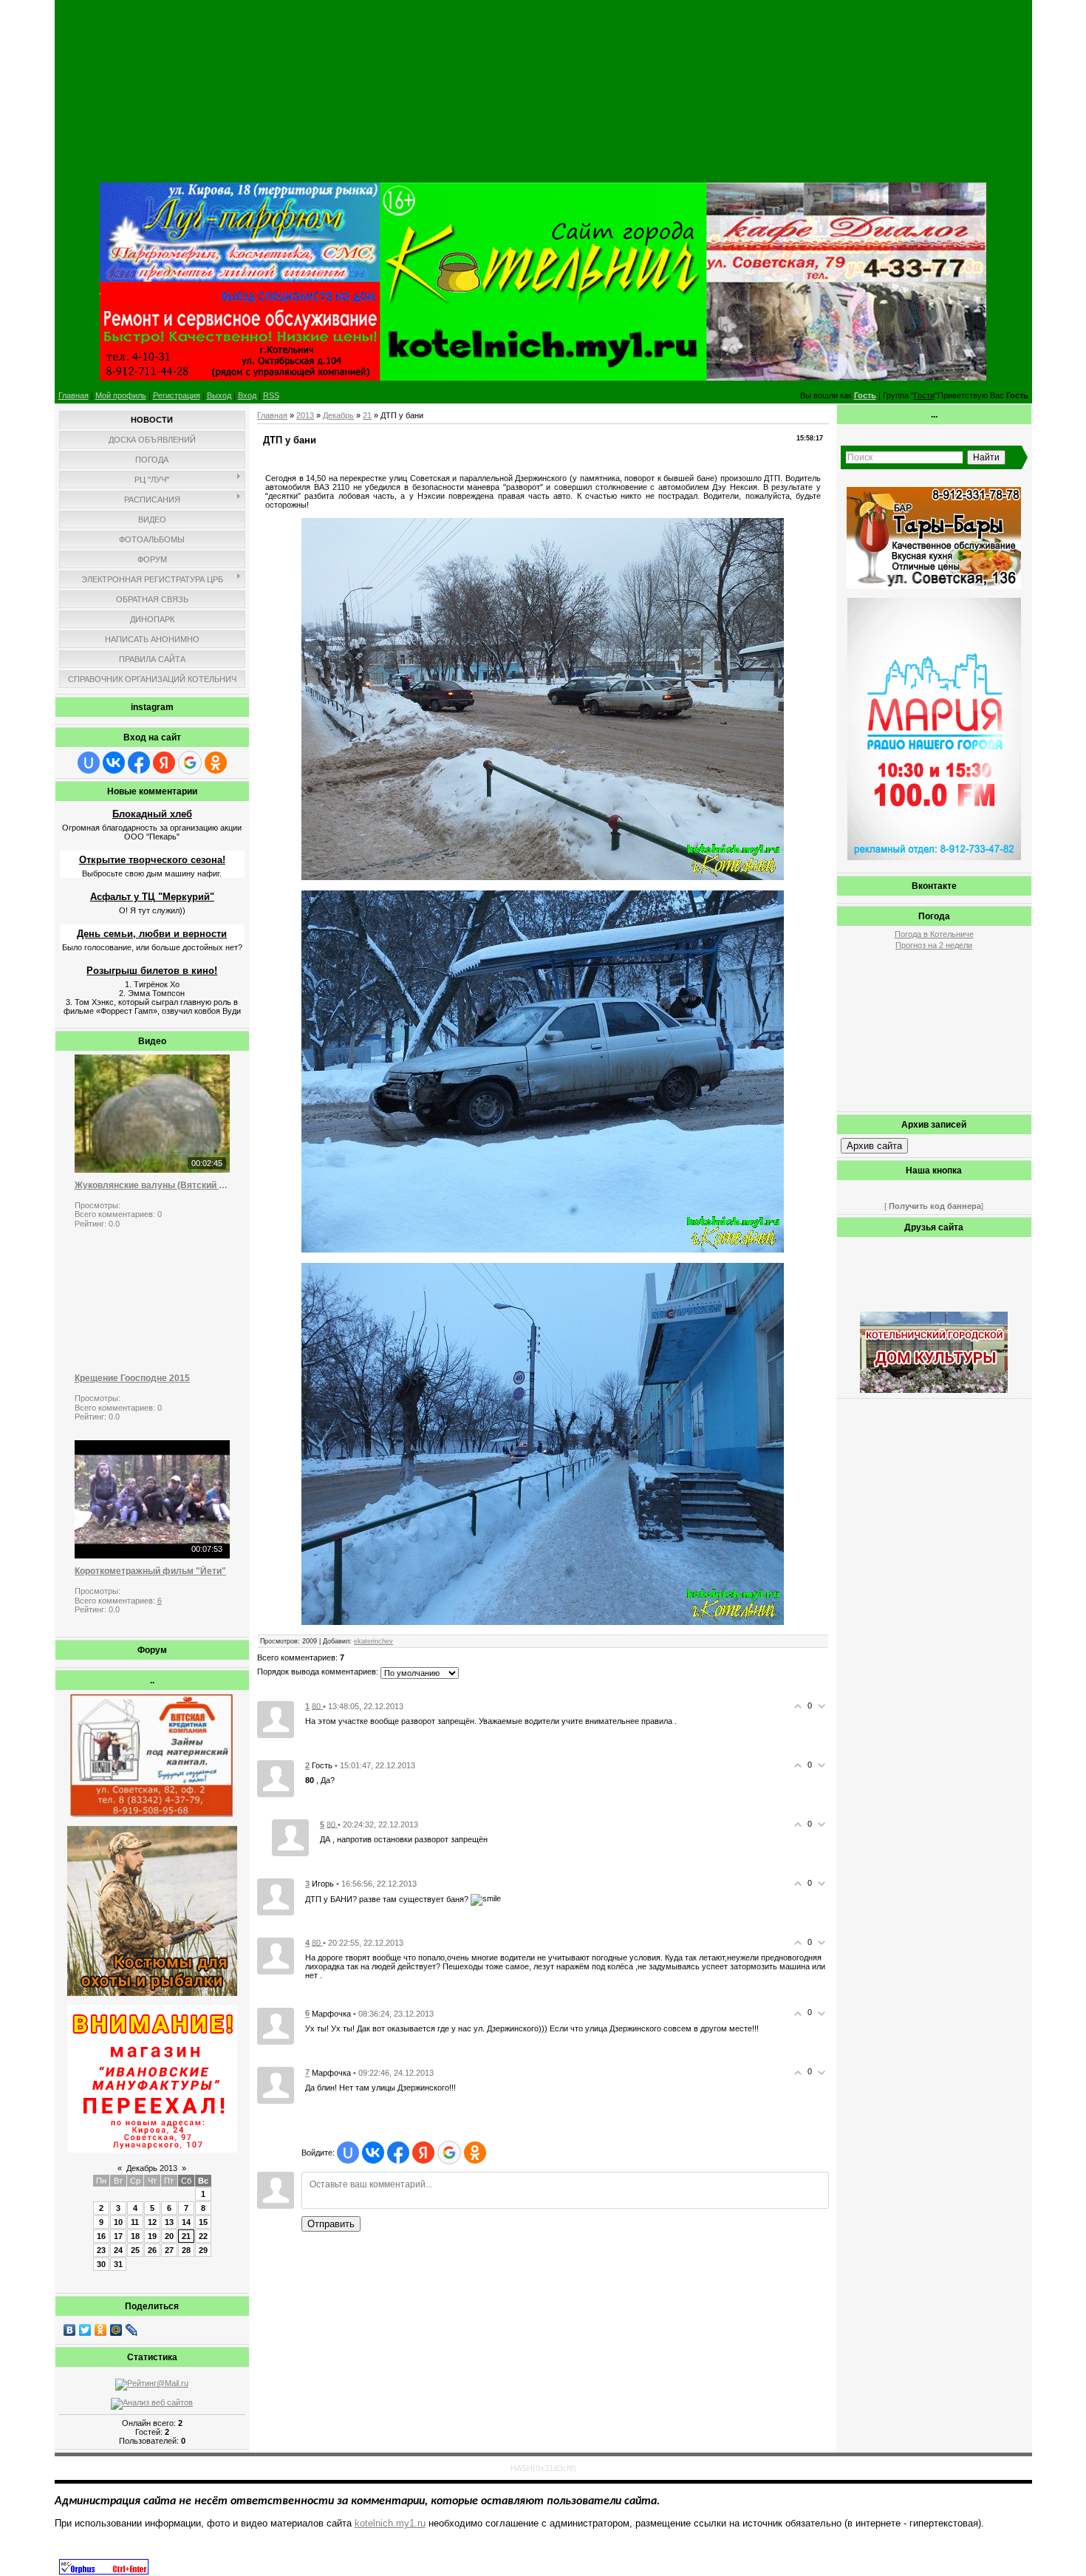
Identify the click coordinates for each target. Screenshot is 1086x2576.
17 (118, 2236)
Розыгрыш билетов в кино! (152, 971)
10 (118, 2222)
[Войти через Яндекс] (164, 763)
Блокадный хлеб (152, 814)
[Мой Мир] (116, 2330)
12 (152, 2222)
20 (169, 2236)
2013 (305, 415)
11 (135, 2222)
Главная (74, 395)
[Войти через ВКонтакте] (114, 763)
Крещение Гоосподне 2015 (132, 1378)
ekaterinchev (373, 1641)
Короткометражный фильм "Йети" (150, 1571)
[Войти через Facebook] (139, 763)
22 (203, 2236)
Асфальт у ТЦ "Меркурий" (152, 897)
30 (101, 2264)
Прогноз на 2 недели (934, 945)
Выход (219, 395)
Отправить (331, 2224)
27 (169, 2250)
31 (118, 2264)
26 (152, 2250)
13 (169, 2222)
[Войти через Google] (190, 763)
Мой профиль (121, 395)
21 (186, 2236)
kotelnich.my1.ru (390, 2523)
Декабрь (338, 415)
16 (101, 2236)
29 (203, 2250)
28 (186, 2250)
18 (135, 2236)
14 (186, 2222)
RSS (271, 395)
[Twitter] (85, 2330)
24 (118, 2250)
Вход (247, 395)
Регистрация (177, 395)
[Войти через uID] (89, 763)
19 (152, 2236)
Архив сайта (874, 1146)
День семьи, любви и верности (152, 934)
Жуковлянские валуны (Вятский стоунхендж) (152, 1185)
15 (203, 2222)
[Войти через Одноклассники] (216, 763)
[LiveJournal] (132, 2330)
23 (101, 2250)
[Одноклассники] (101, 2330)
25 (135, 2250)
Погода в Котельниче (934, 934)
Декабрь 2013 (152, 2168)
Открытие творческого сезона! (152, 860)
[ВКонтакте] (70, 2330)
